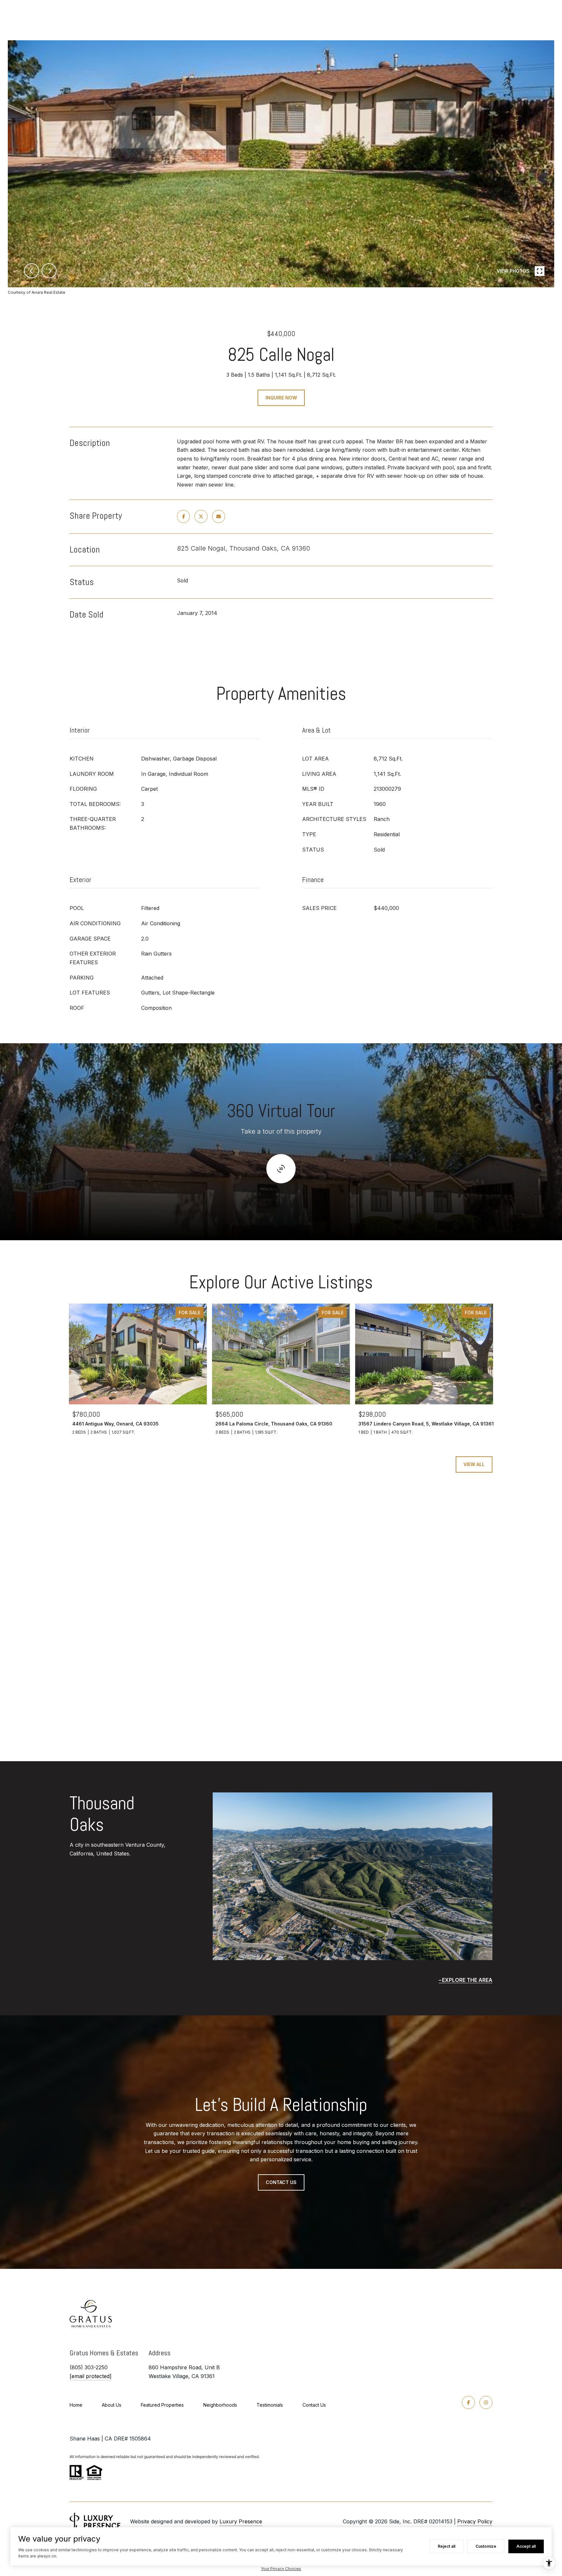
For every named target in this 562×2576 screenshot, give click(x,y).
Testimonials (270, 2405)
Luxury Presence (241, 2521)
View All (474, 1464)
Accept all (526, 2546)
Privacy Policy (475, 2521)
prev (32, 271)
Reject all (447, 2546)
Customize (486, 2546)
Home (76, 2405)
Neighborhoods (220, 2405)
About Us (112, 2405)
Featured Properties (162, 2405)
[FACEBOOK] (468, 2402)
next (49, 271)
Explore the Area (467, 1980)
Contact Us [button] (281, 2182)
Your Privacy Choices (281, 2569)
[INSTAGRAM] (486, 2402)
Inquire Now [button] (281, 398)
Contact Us (314, 2405)
